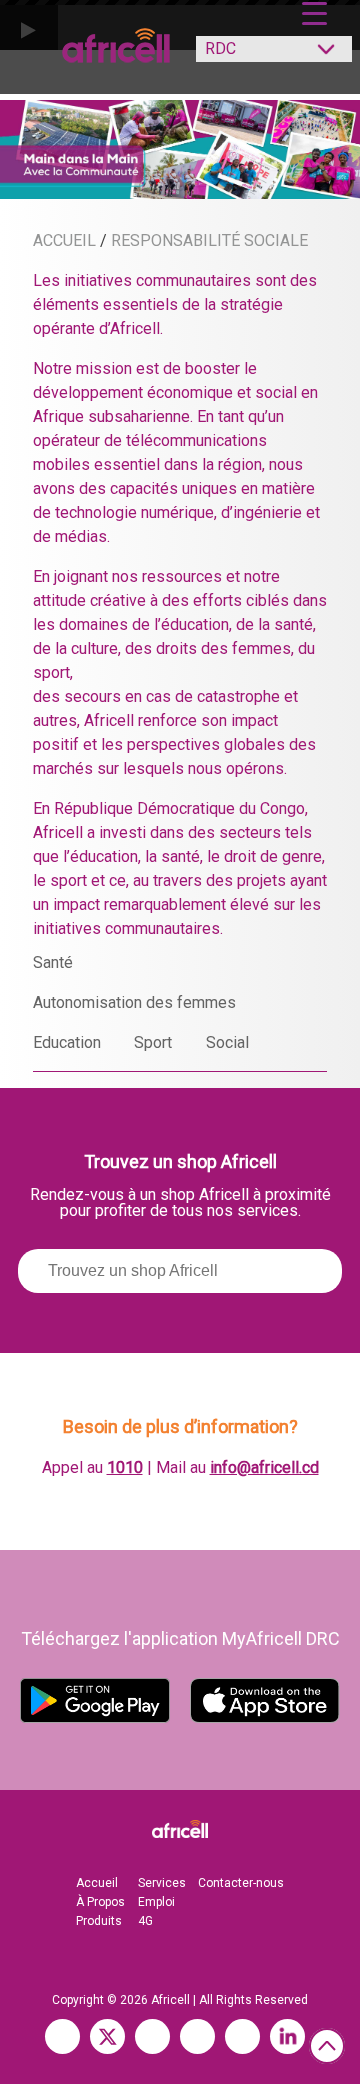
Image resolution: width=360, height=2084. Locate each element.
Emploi (156, 1902)
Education (67, 1042)
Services (162, 1883)
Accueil (97, 1883)
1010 (125, 1467)
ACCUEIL (64, 240)
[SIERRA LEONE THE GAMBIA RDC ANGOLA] (264, 54)
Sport (153, 1042)
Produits (99, 1921)
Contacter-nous (241, 1883)
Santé (53, 962)
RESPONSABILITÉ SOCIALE (209, 240)
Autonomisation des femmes (134, 1002)
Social (227, 1042)
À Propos (100, 1902)
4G (145, 1921)
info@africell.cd (264, 1467)
